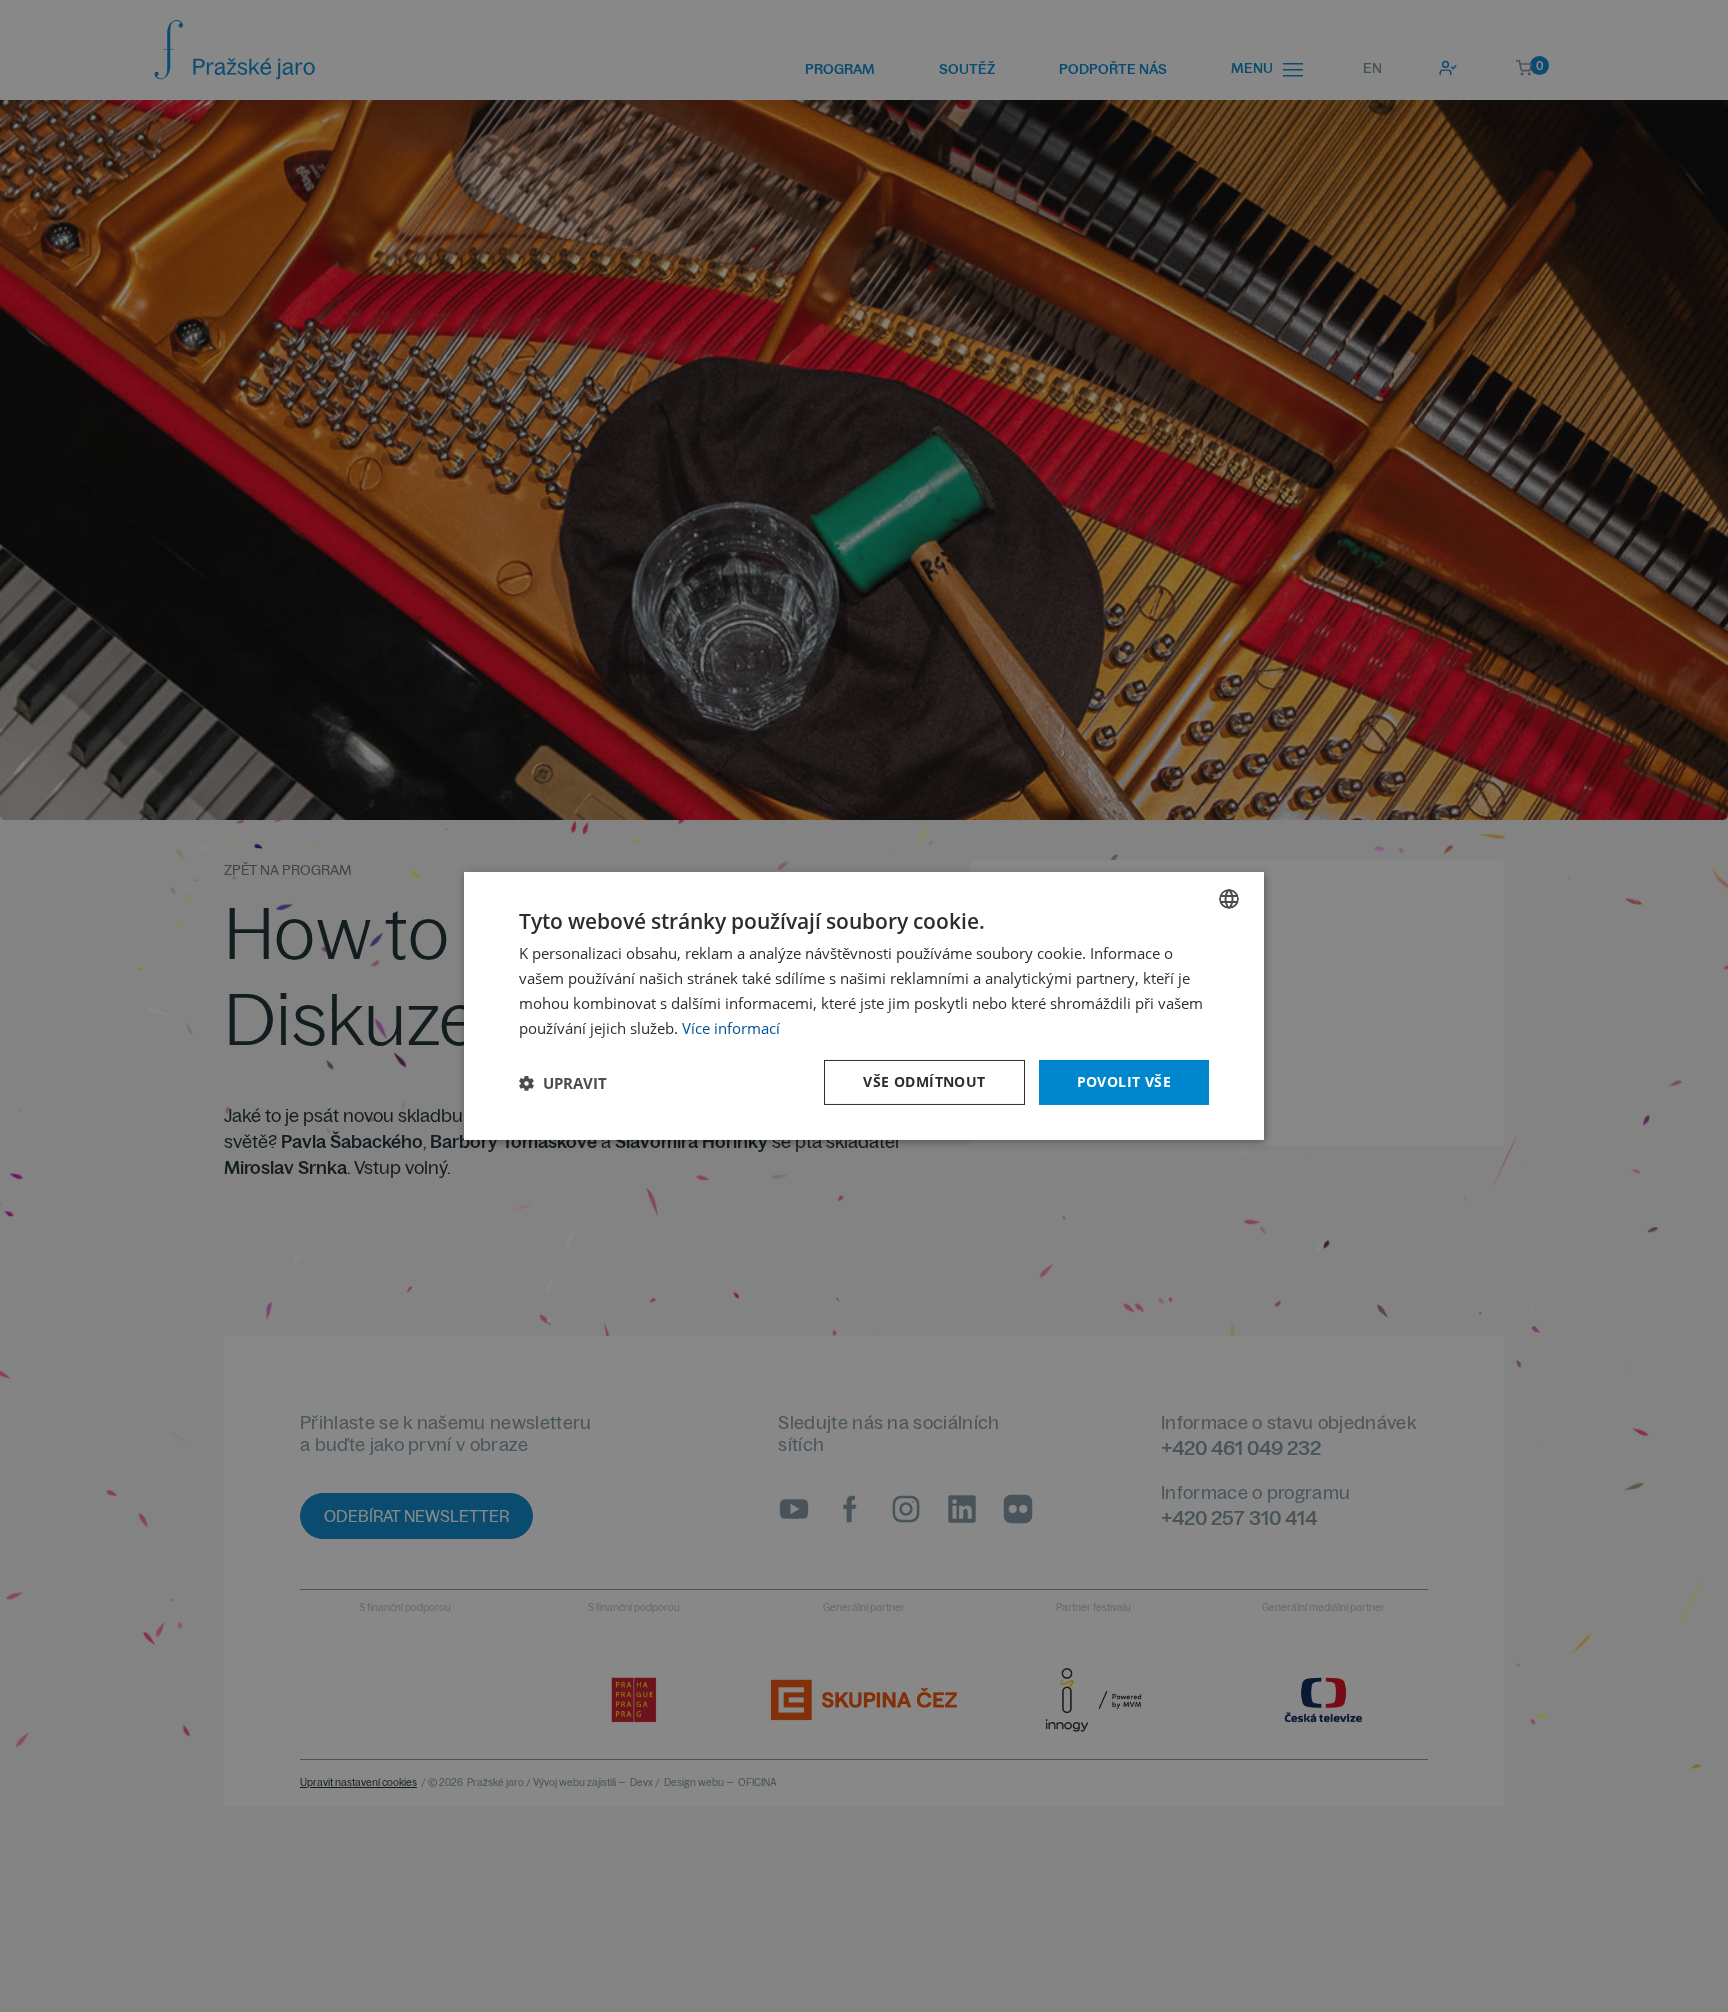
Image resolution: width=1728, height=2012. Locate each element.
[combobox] (1229, 899)
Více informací (731, 1028)
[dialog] (864, 1006)
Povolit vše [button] (1124, 1081)
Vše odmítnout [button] (924, 1081)
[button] (563, 1083)
